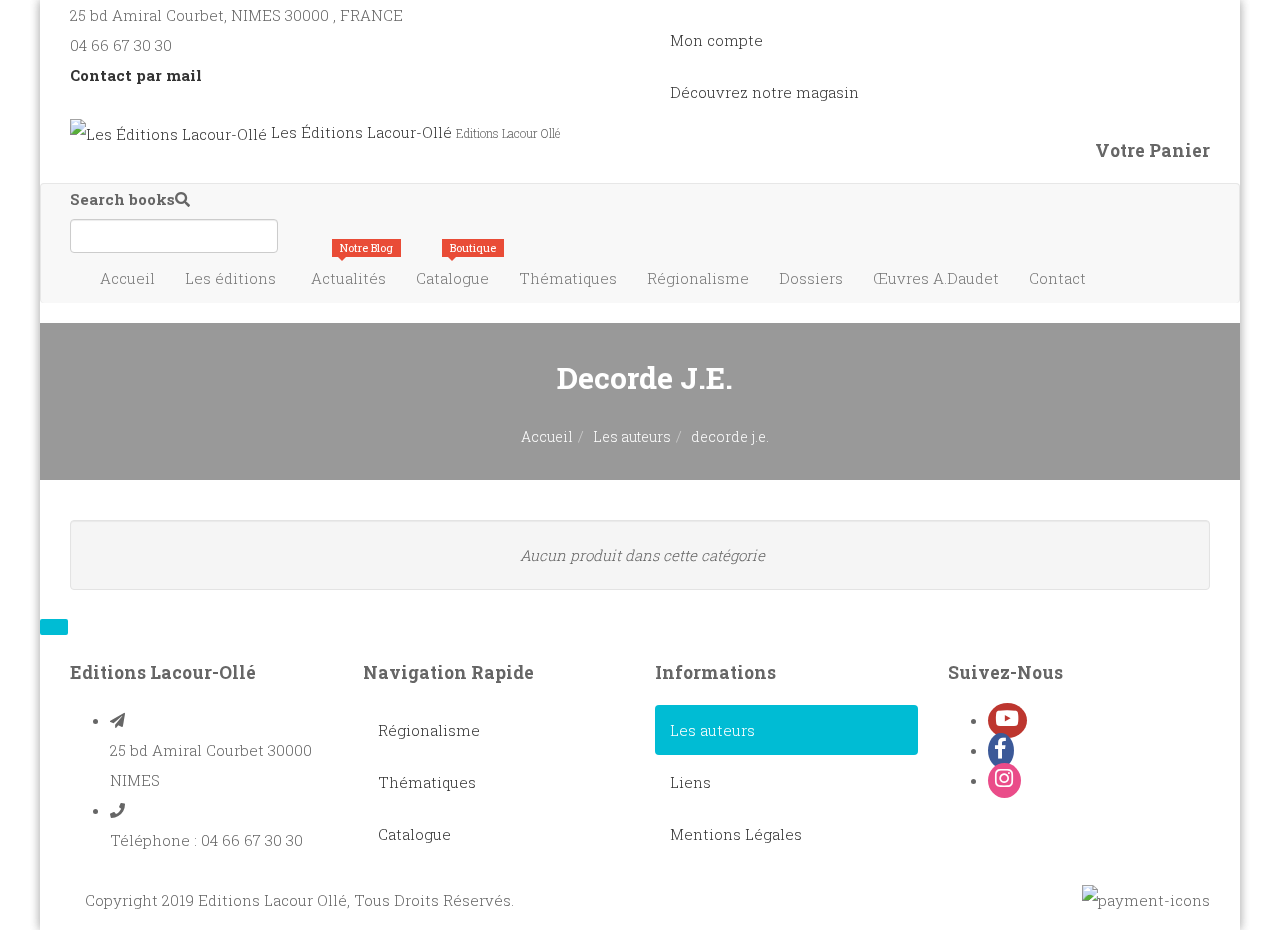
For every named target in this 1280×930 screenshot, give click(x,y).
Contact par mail (136, 75)
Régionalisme (698, 278)
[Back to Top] (54, 627)
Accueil (127, 278)
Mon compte (716, 40)
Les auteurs (632, 436)
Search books (122, 199)
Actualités (352, 270)
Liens (690, 782)
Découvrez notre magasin (764, 92)
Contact (1057, 278)
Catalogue (456, 270)
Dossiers (811, 278)
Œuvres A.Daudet (936, 278)
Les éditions (230, 278)
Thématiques (568, 278)
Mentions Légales (736, 834)
